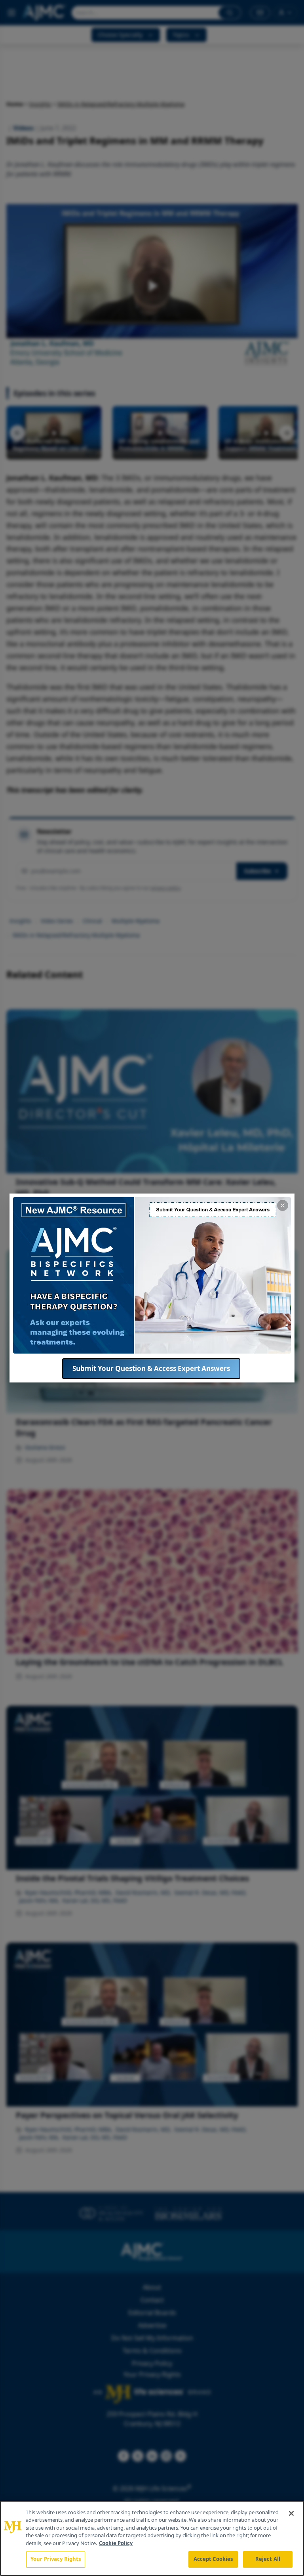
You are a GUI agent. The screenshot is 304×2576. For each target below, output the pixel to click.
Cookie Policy (116, 2543)
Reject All (268, 2559)
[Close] (291, 2513)
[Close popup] (283, 1205)
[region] (152, 2538)
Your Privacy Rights (56, 2559)
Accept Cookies (213, 2559)
